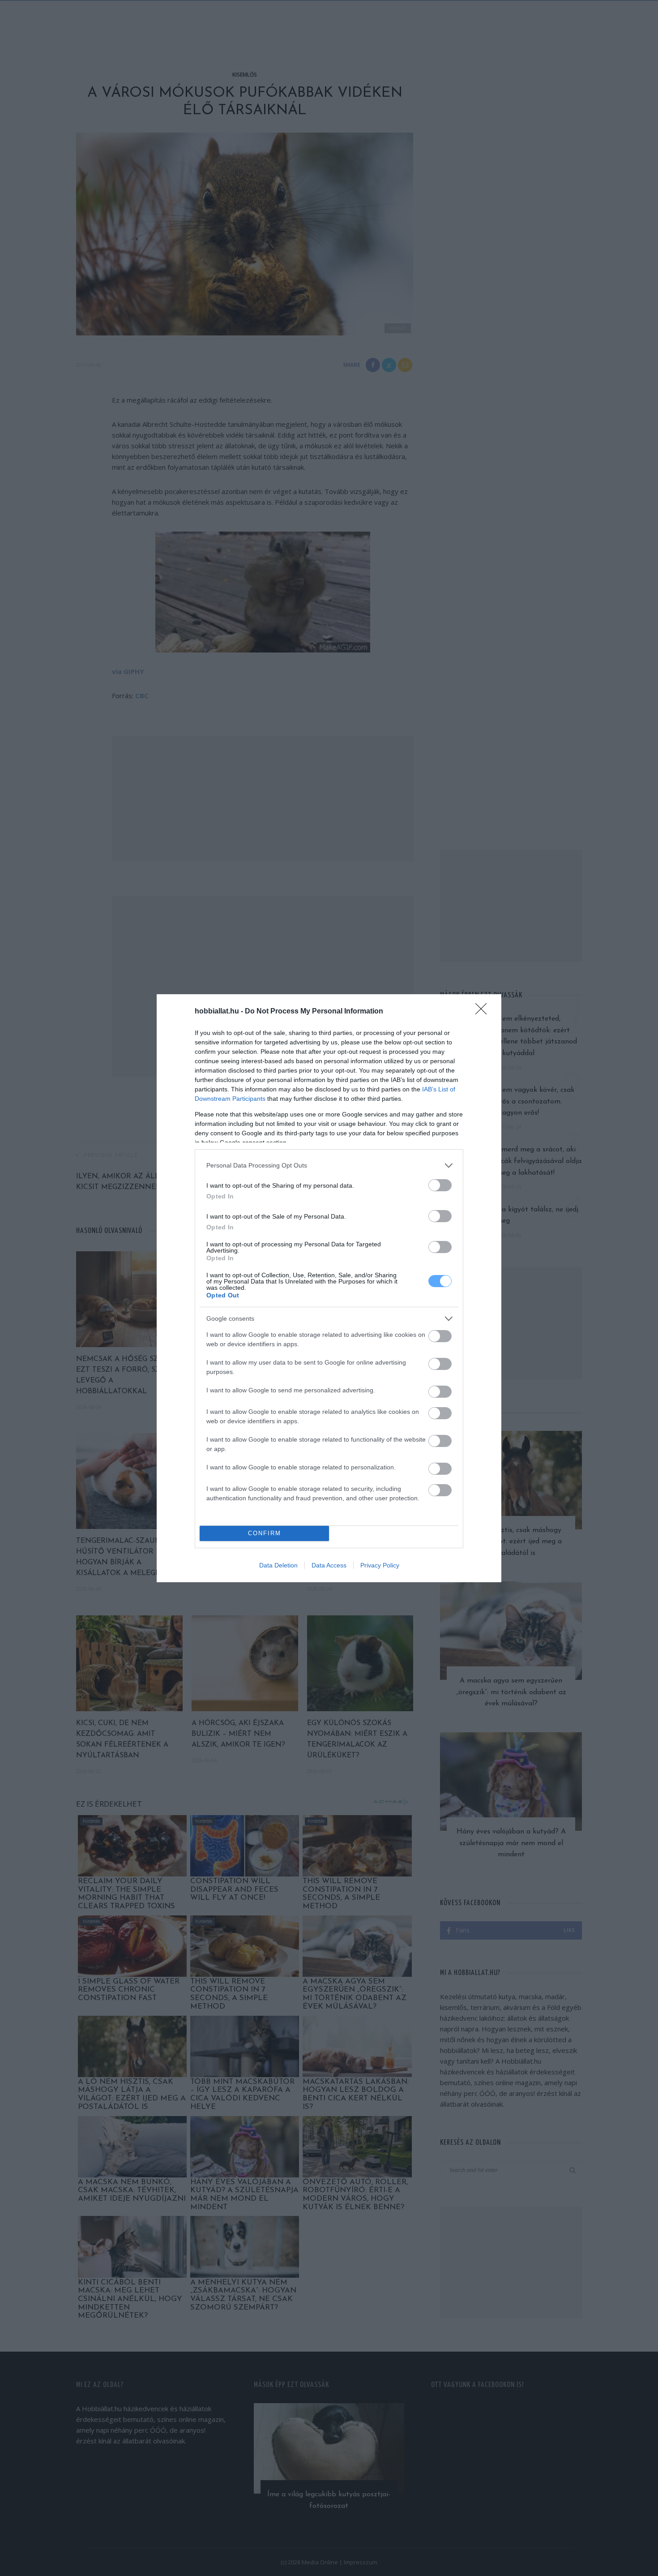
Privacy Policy (380, 1565)
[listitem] (329, 1166)
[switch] (440, 1185)
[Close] (484, 1012)
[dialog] (329, 1288)
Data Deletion (278, 1565)
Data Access (329, 1565)
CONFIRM (265, 1533)
